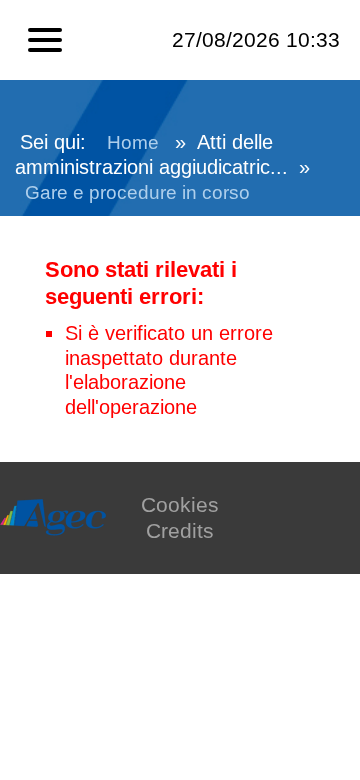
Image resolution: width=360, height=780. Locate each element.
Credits (180, 530)
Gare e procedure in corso (137, 192)
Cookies (180, 504)
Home (133, 142)
